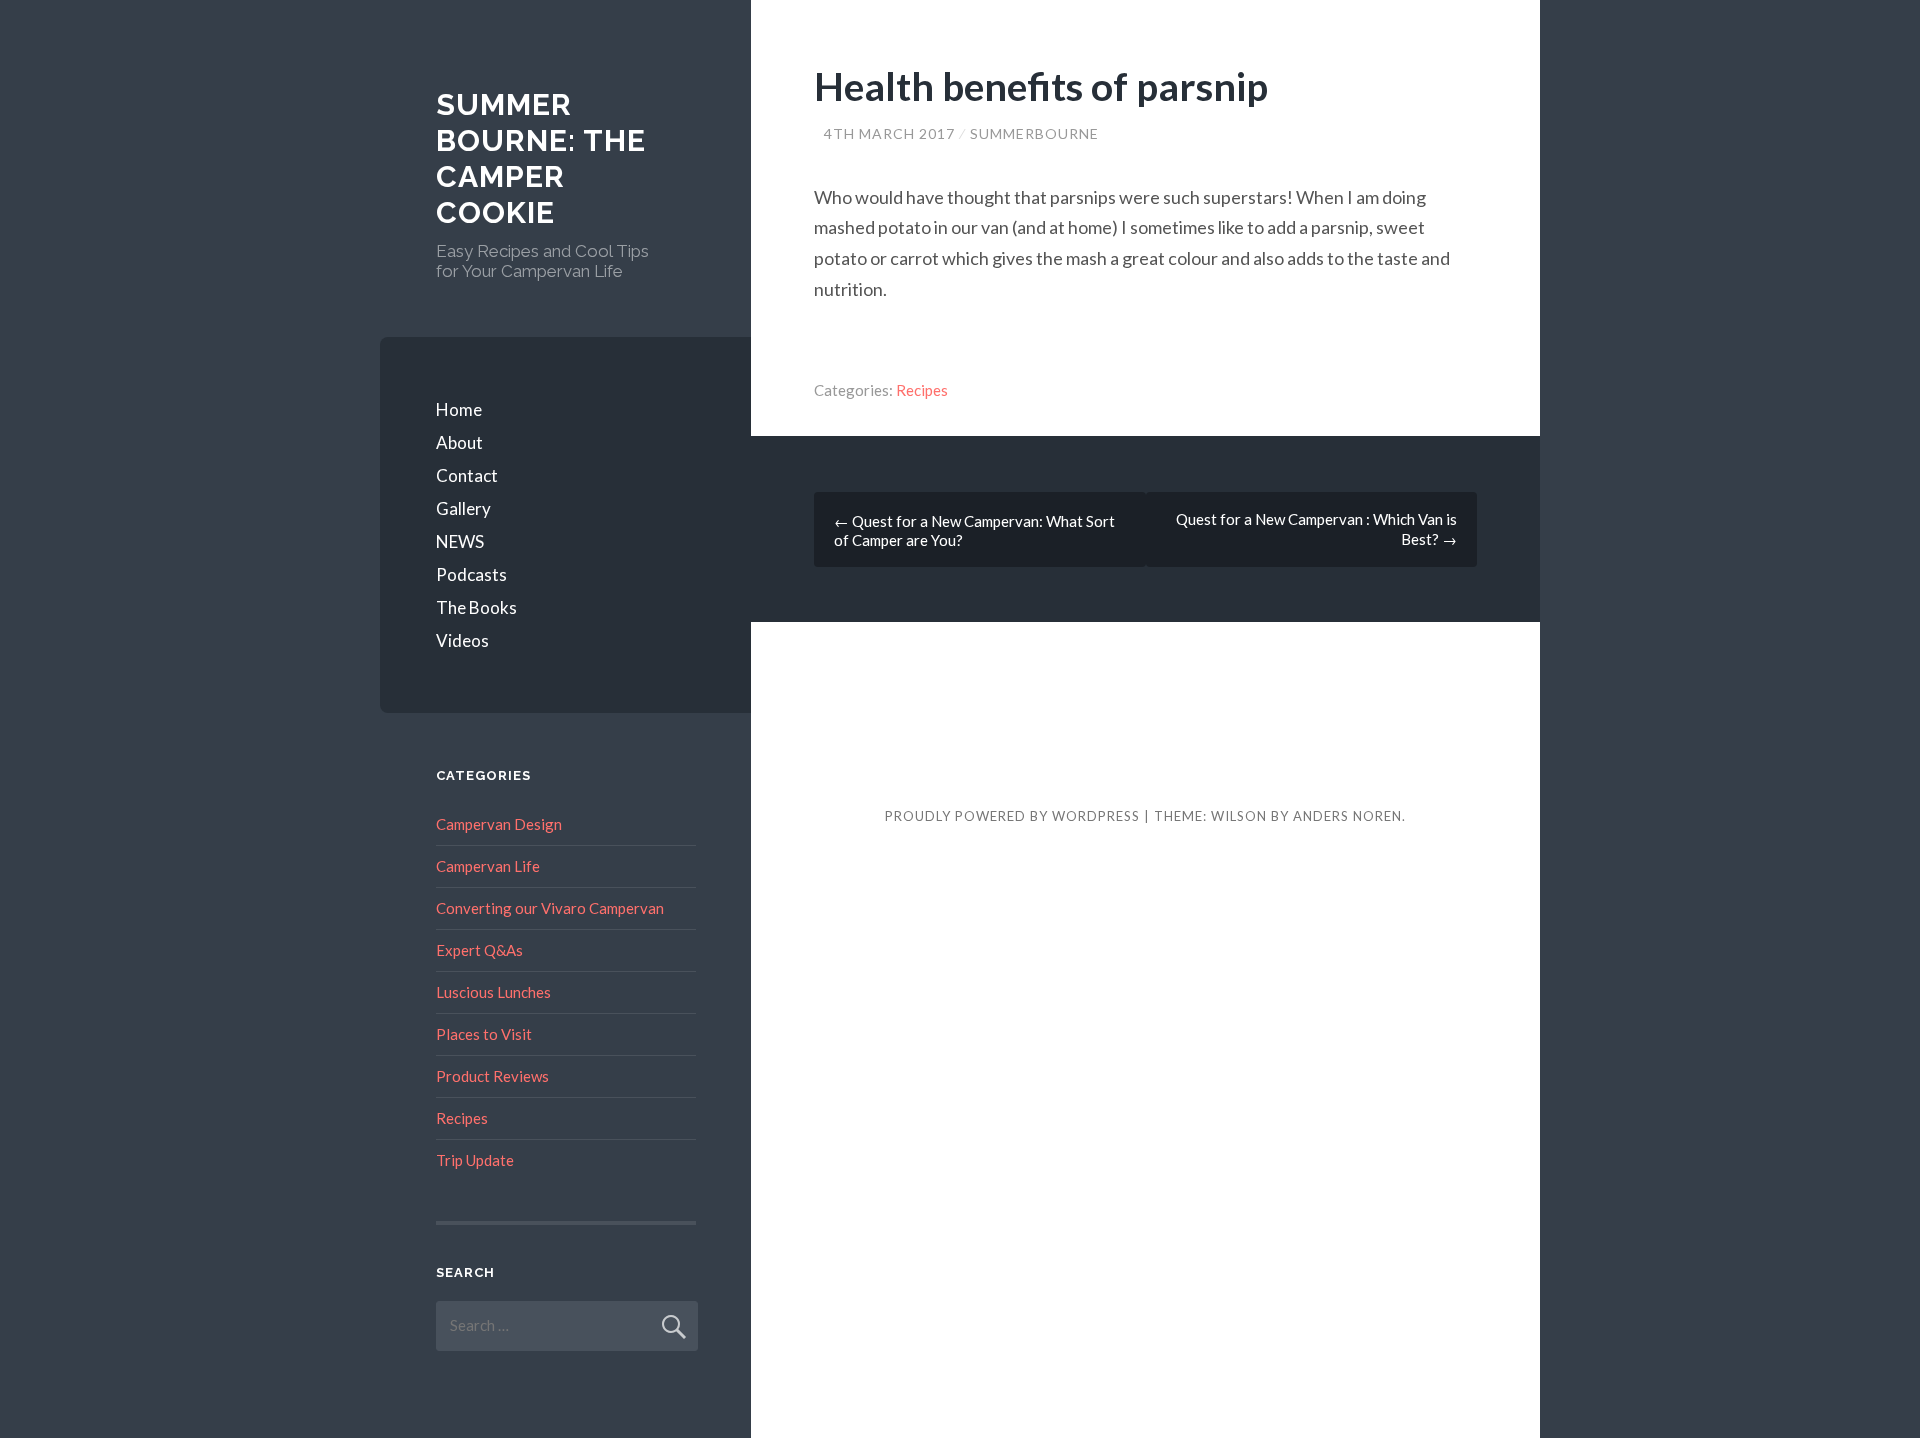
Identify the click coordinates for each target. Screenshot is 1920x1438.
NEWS (460, 541)
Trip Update (475, 1160)
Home (459, 409)
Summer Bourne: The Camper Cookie (541, 158)
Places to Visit (484, 1034)
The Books (476, 607)
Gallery (463, 508)
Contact (467, 475)
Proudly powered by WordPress (1012, 816)
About (459, 442)
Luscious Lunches (493, 992)
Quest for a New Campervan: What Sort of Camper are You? (974, 530)
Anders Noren (1347, 816)
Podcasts (471, 574)
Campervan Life (488, 866)
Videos (462, 640)
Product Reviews (492, 1076)
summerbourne (1034, 133)
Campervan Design (499, 824)
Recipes (922, 390)
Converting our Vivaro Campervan (550, 908)
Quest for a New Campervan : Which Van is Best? (1316, 529)
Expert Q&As (479, 950)
